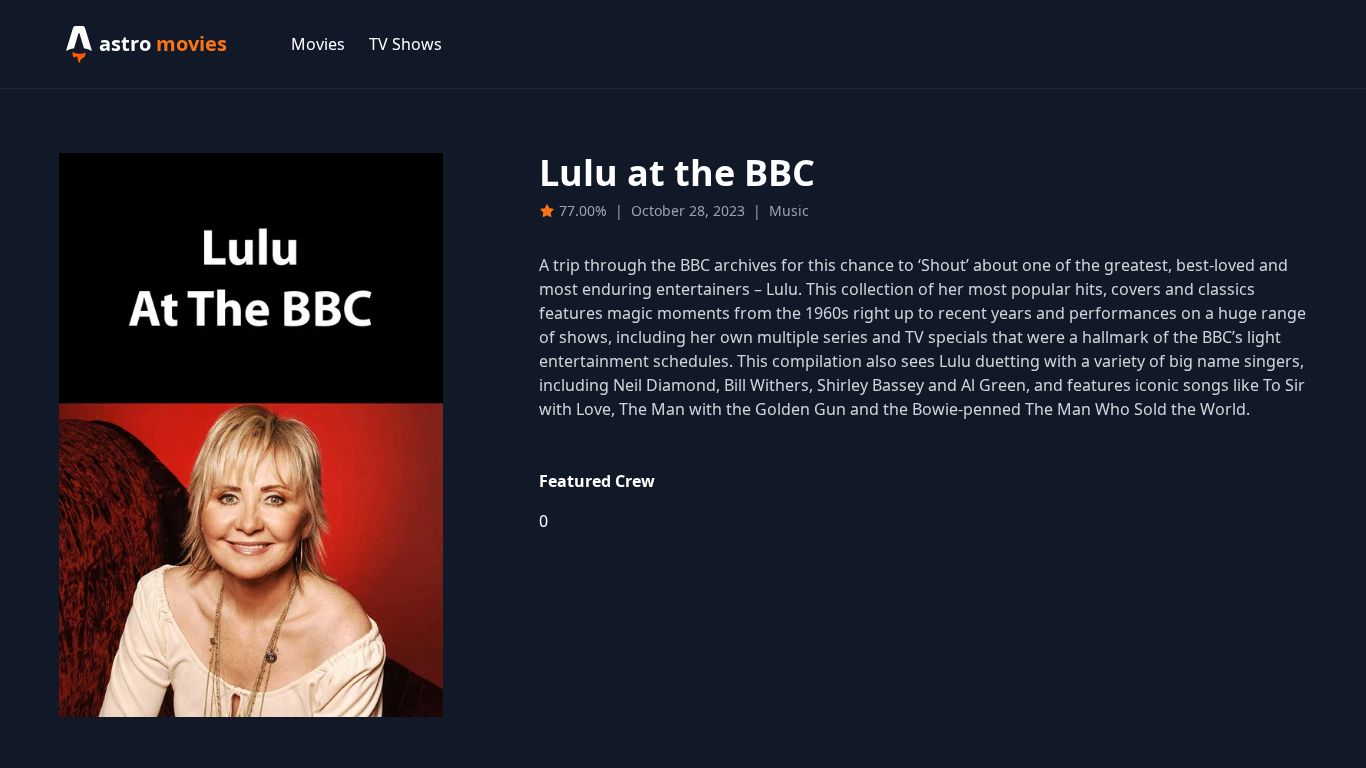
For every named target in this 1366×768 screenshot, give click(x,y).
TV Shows (405, 44)
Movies (318, 44)
